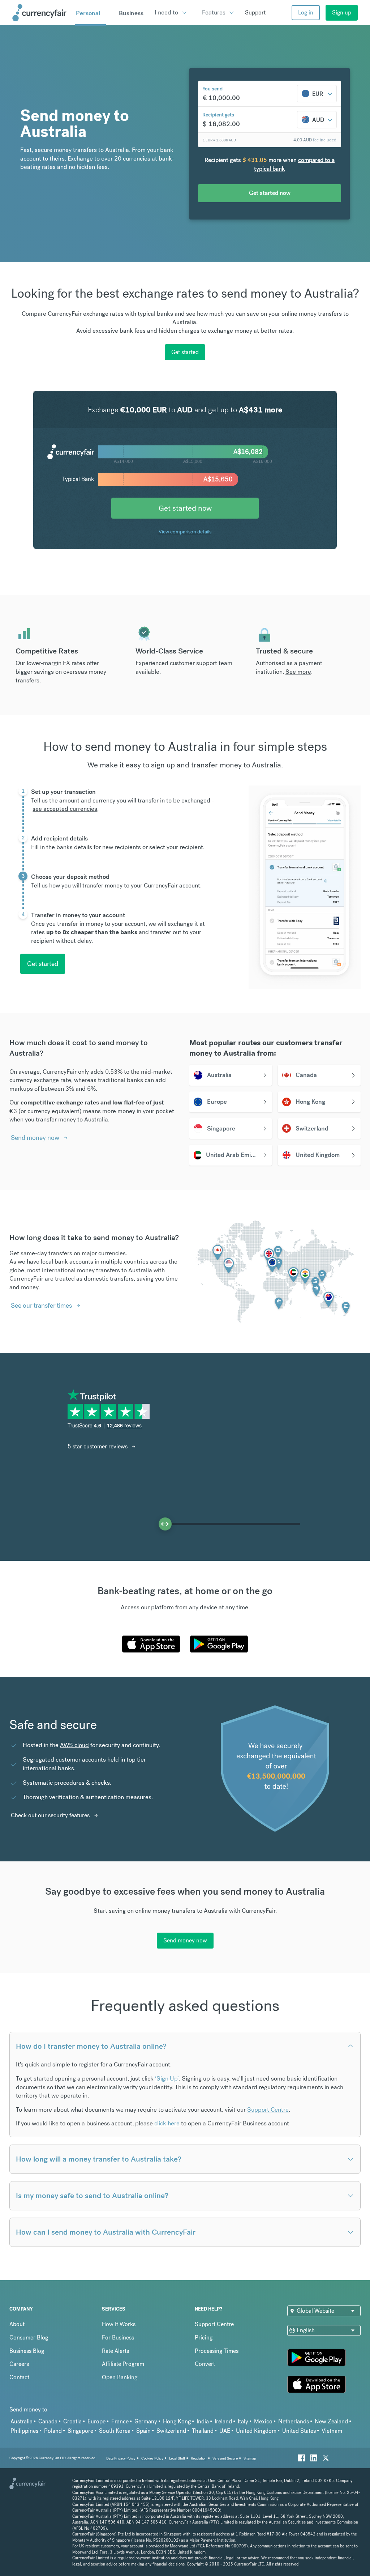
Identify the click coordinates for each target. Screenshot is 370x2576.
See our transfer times (41, 1305)
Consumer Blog (29, 2337)
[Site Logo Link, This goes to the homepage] (41, 13)
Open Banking (120, 2377)
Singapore (80, 2431)
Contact (19, 2377)
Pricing (204, 2337)
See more (298, 672)
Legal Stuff (177, 2458)
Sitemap (250, 2458)
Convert (205, 2364)
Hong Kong (177, 2421)
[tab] (121, 809)
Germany (146, 2421)
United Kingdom (256, 2431)
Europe (96, 2421)
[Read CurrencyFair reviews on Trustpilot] (111, 1415)
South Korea (115, 2431)
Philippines (24, 2431)
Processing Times (217, 2351)
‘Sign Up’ (167, 2078)
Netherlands (294, 2421)
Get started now (185, 508)
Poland (53, 2431)
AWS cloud (74, 1745)
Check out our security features (50, 1815)
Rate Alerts (115, 2351)
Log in (306, 12)
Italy (243, 2421)
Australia (21, 2421)
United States (299, 2431)
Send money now (35, 1138)
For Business (118, 2337)
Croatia (72, 2421)
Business (131, 13)
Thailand (203, 2431)
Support (255, 12)
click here (167, 2123)
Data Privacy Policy (121, 2458)
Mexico (263, 2421)
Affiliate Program (123, 2364)
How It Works (119, 2324)
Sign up (342, 12)
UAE (225, 2431)
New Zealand (331, 2421)
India (203, 2421)
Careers (19, 2364)
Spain (143, 2431)
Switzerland (171, 2431)
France (120, 2421)
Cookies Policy (152, 2458)
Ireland (223, 2421)
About (17, 2324)
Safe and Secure (225, 2458)
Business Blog (27, 2351)
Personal (88, 13)
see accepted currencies (65, 809)
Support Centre (268, 2109)
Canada (48, 2421)
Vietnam (332, 2431)
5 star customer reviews (98, 1446)
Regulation (199, 2458)
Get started (185, 352)
